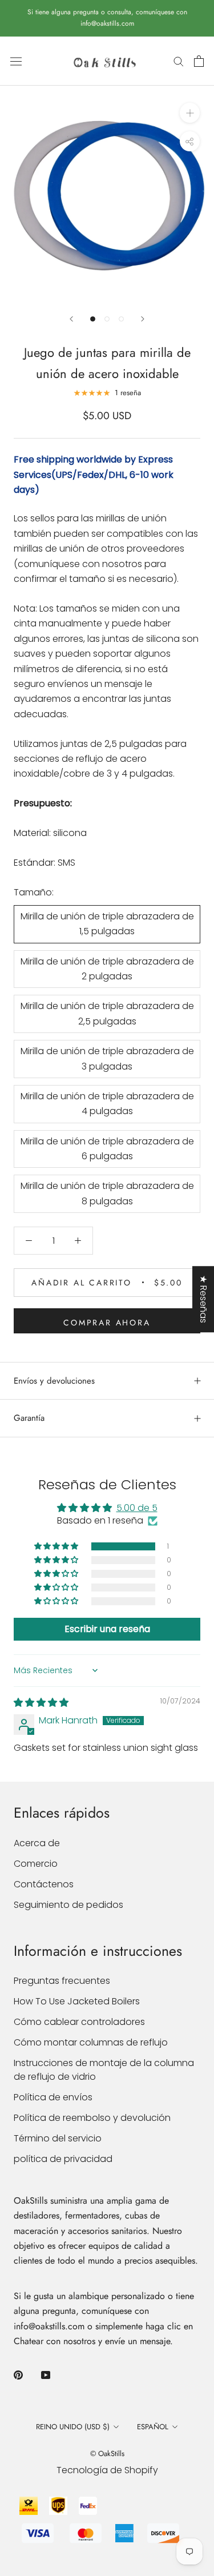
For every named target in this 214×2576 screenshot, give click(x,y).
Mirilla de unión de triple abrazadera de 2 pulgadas (107, 969)
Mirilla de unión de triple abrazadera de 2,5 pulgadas (107, 1013)
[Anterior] (71, 319)
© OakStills (107, 2454)
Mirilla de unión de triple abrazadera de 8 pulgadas (107, 1193)
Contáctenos (44, 1884)
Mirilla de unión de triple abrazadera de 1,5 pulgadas (107, 924)
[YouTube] (46, 2374)
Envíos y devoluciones (54, 1381)
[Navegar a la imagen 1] (93, 319)
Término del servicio (58, 2138)
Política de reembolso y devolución (92, 2118)
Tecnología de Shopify (107, 2470)
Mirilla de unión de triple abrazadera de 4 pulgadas (107, 1104)
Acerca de (37, 1843)
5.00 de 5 (137, 1508)
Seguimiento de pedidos (68, 1905)
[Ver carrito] (199, 61)
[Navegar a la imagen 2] (107, 319)
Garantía (29, 1418)
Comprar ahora (107, 1323)
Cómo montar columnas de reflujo (91, 2042)
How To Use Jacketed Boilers (77, 2001)
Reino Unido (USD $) (73, 2427)
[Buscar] (179, 61)
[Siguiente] (143, 319)
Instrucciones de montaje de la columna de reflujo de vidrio (104, 2070)
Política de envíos (53, 2097)
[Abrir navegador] (16, 61)
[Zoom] (190, 113)
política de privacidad (63, 2159)
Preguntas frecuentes (62, 1981)
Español (153, 2427)
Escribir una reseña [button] (107, 1629)
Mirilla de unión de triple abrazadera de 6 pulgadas (107, 1149)
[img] (41, 1703)
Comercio (36, 1864)
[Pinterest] (18, 2374)
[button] (57, 1546)
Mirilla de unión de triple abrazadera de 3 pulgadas (107, 1058)
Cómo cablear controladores (79, 2022)
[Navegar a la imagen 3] (121, 319)
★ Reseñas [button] (203, 1299)
